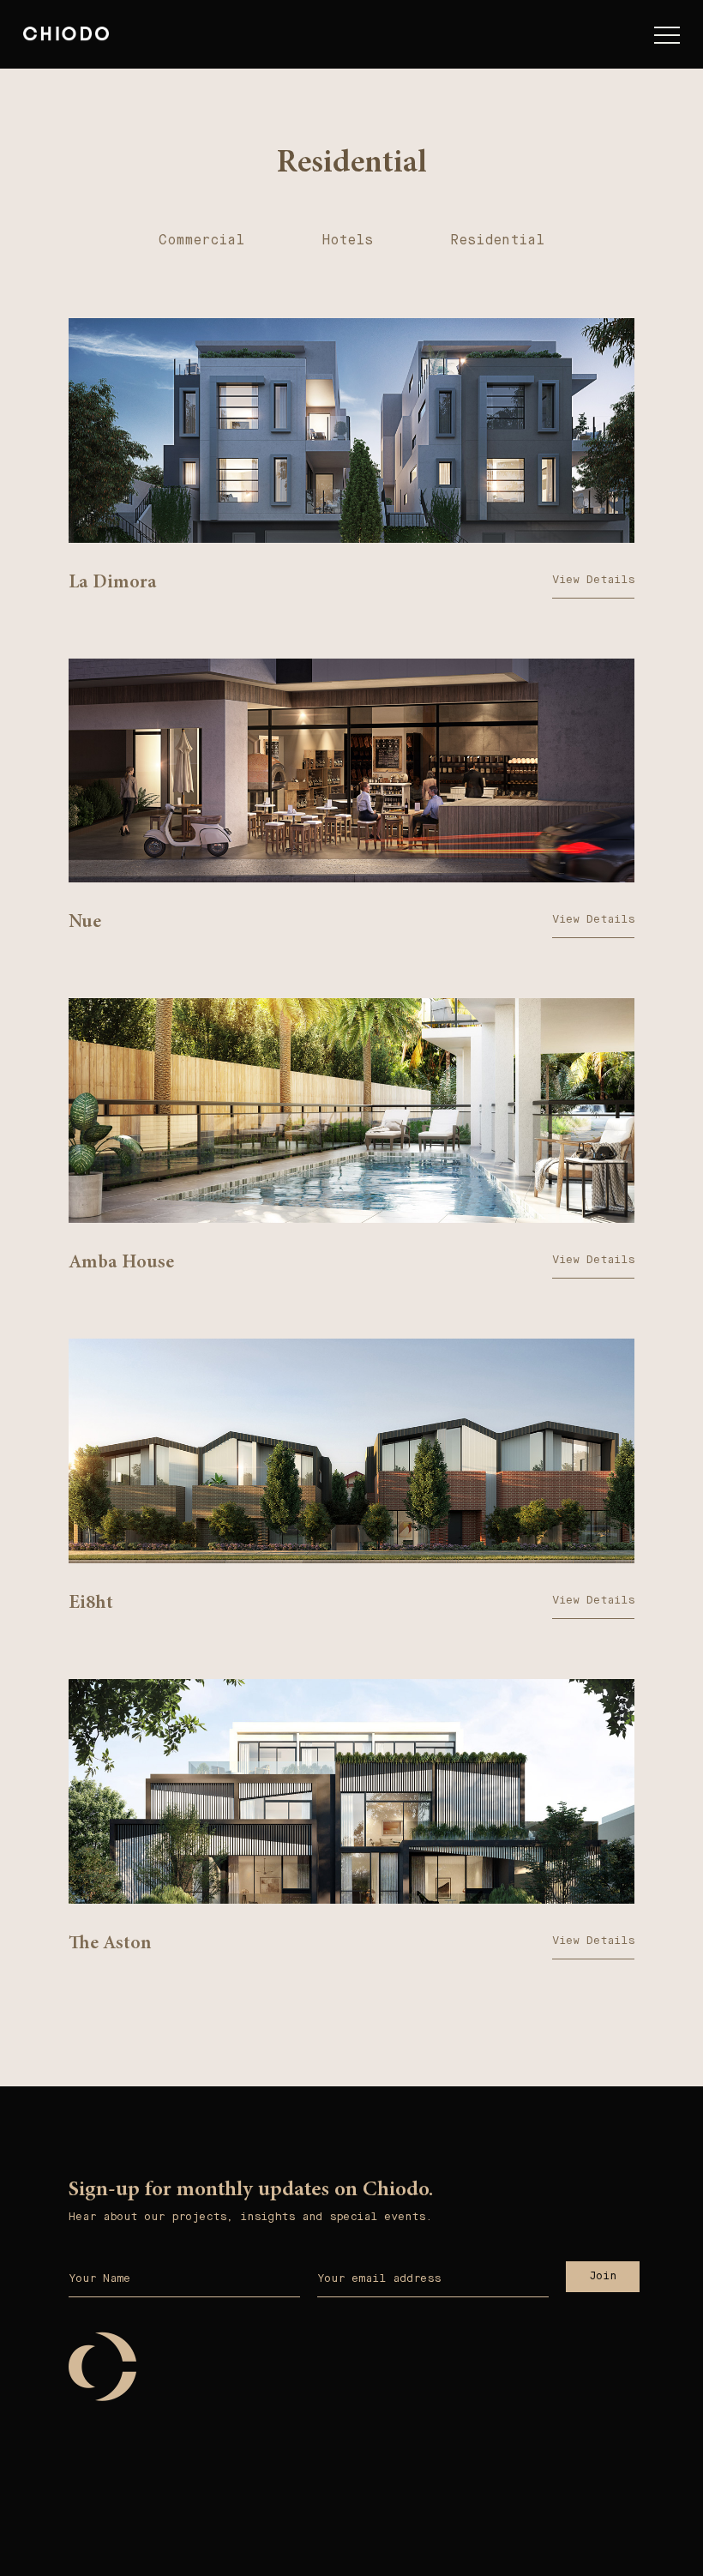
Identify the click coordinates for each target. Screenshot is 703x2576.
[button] (667, 39)
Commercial (201, 240)
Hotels (347, 240)
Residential (497, 240)
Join (603, 2275)
